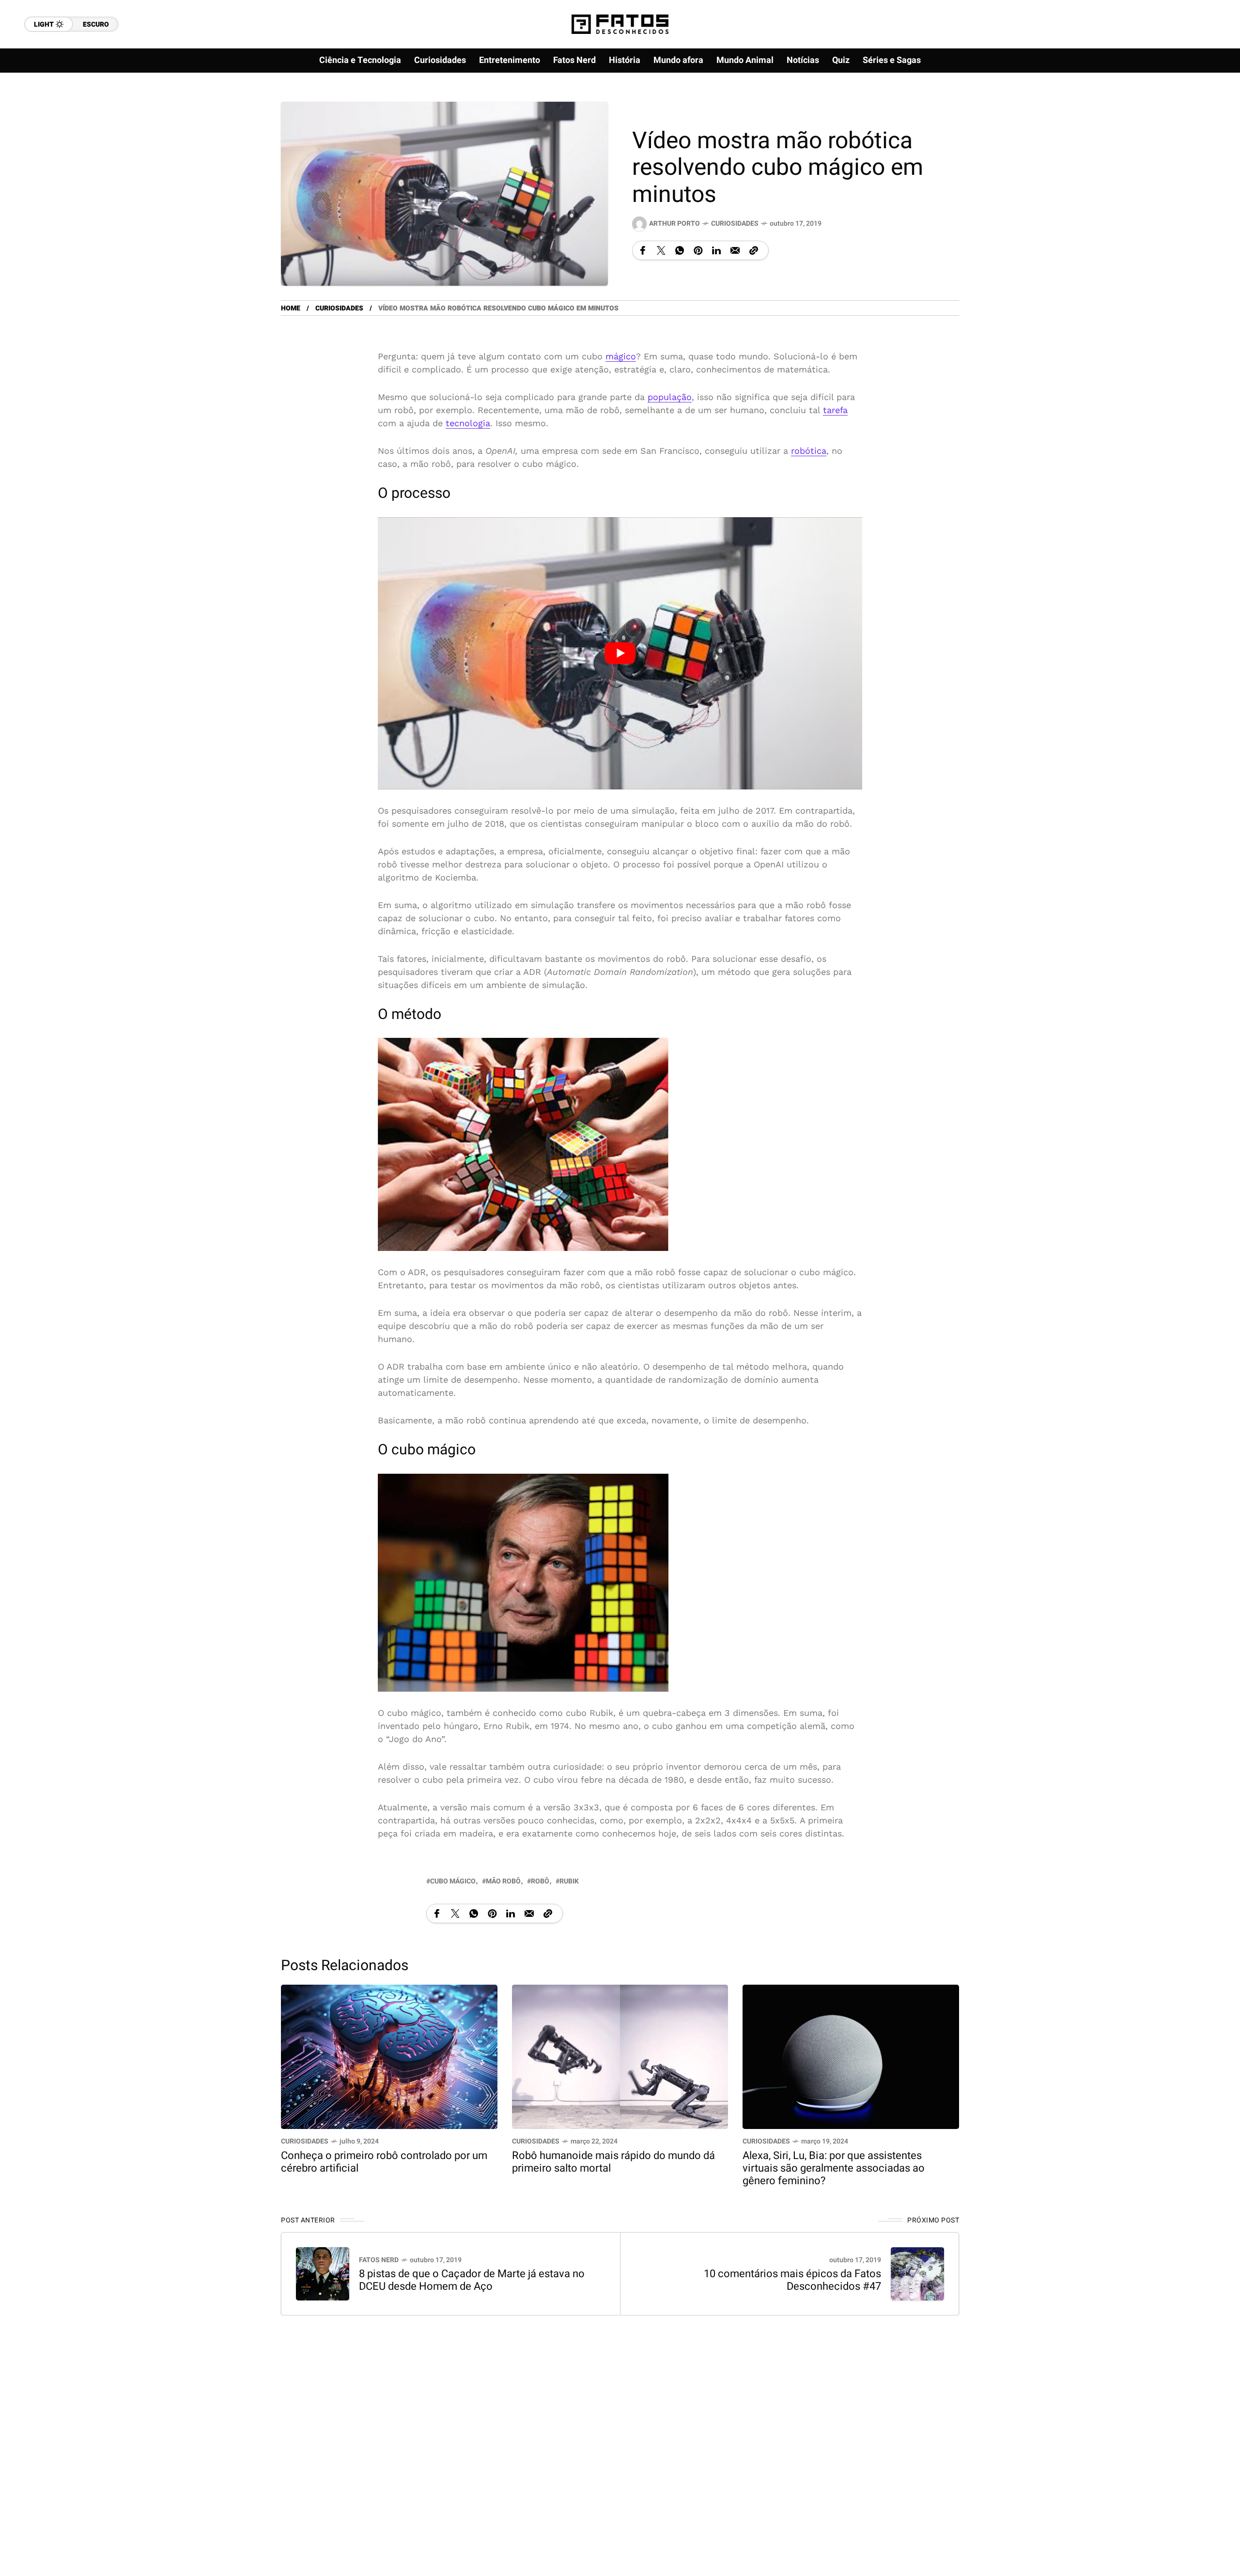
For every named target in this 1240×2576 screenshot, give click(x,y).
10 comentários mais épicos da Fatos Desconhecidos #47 (792, 2280)
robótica (809, 451)
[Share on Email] (735, 250)
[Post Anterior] (323, 2274)
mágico (621, 356)
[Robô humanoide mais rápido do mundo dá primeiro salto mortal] (620, 2056)
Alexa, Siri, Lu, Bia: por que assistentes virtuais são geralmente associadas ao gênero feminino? (834, 2168)
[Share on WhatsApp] (680, 250)
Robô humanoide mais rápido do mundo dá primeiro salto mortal (613, 2162)
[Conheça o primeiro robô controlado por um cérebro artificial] (389, 2056)
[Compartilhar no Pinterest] (698, 250)
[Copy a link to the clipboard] (754, 250)
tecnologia (468, 423)
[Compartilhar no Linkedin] (716, 250)
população (670, 397)
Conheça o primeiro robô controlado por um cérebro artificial (384, 2162)
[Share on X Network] (661, 250)
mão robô (503, 1881)
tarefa (835, 410)
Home (291, 308)
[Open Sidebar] (1201, 111)
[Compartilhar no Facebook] (643, 250)
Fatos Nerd (379, 2260)
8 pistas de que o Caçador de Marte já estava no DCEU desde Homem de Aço (472, 2280)
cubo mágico (453, 1881)
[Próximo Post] (917, 2274)
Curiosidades (735, 224)
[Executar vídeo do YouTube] (620, 653)
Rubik (569, 1881)
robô (540, 1881)
